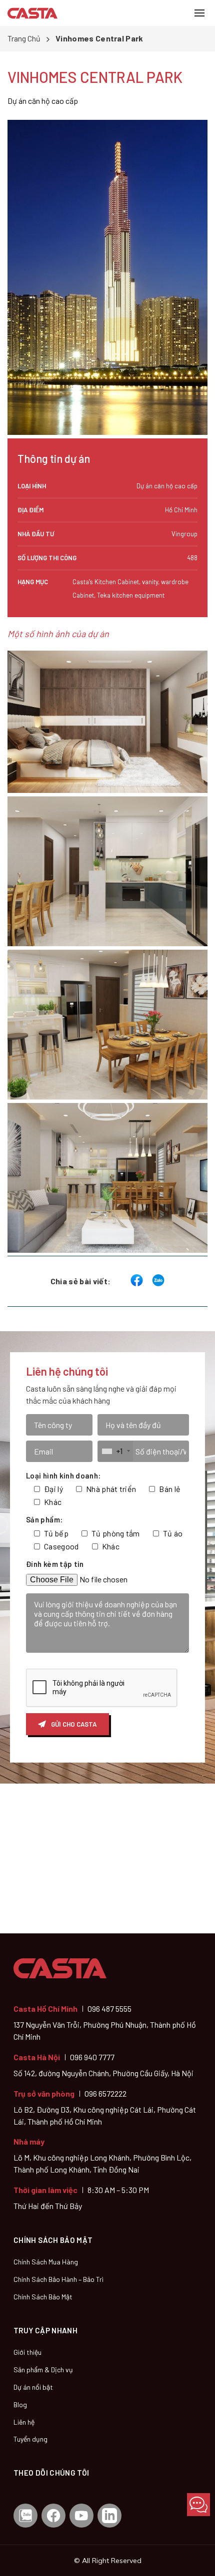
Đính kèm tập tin (55, 1564)
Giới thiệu (27, 2352)
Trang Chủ (24, 38)
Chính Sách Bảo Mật (43, 2297)
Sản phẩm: (44, 1519)
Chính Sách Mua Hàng (46, 2262)
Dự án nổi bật (33, 2387)
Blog (20, 2404)
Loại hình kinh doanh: (63, 1475)
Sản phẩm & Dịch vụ (43, 2370)
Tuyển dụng (30, 2439)
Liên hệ (24, 2422)
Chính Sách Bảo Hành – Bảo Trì (58, 2279)
